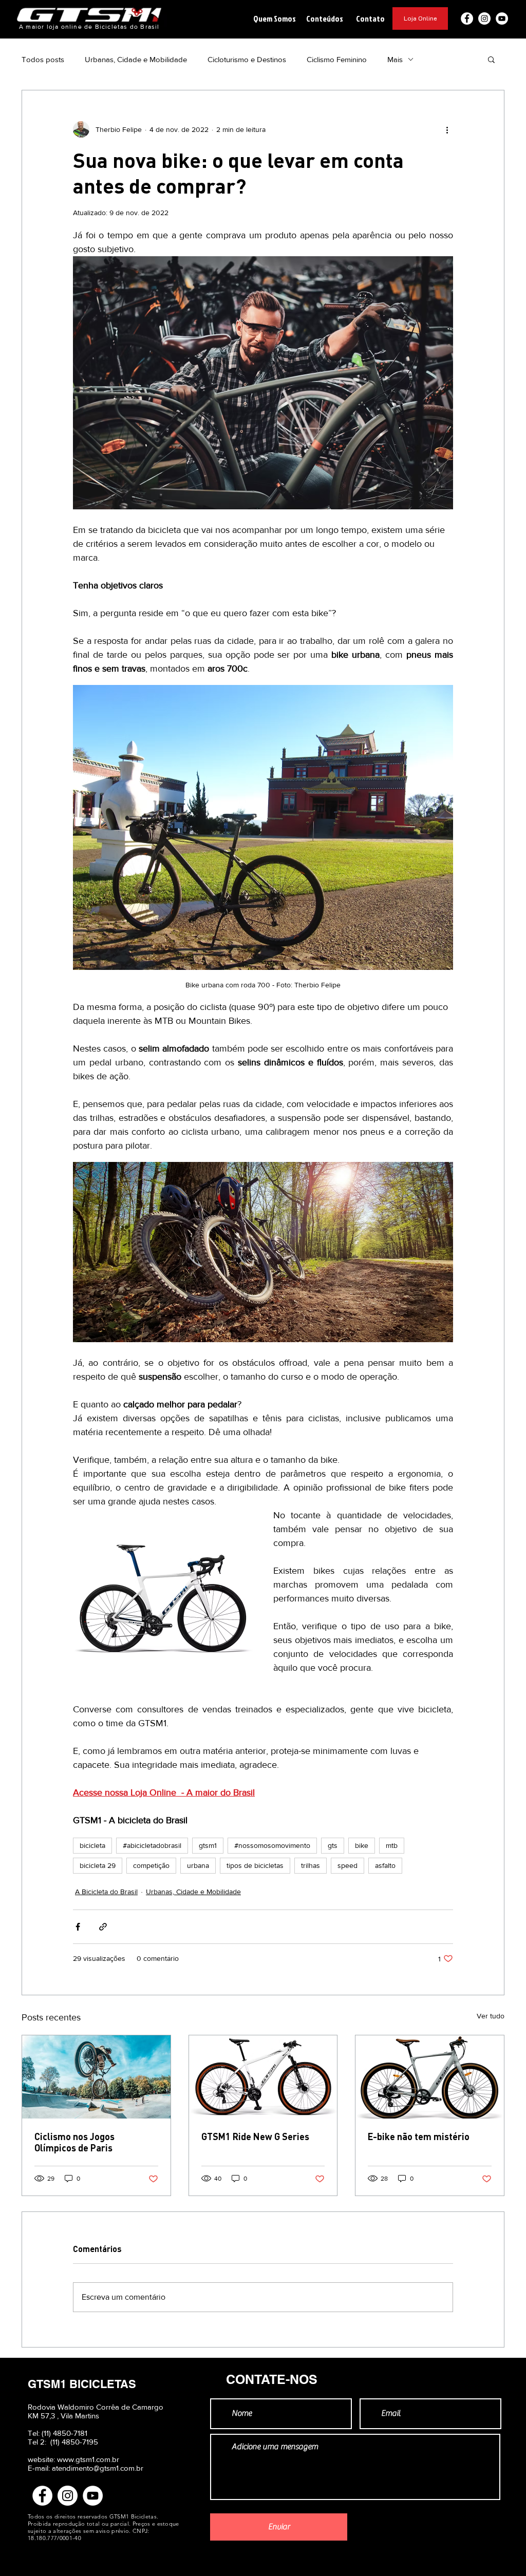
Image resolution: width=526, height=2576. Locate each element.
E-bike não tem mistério (419, 2136)
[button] (274, 18)
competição (151, 1865)
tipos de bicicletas (255, 1865)
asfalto (385, 1865)
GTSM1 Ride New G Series (255, 2136)
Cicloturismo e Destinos (247, 59)
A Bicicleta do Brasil (106, 1892)
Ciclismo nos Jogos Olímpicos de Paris (74, 2142)
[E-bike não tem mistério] (430, 2077)
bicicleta (92, 1845)
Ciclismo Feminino (337, 59)
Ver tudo (491, 2016)
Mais (395, 59)
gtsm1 (208, 1845)
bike (362, 1845)
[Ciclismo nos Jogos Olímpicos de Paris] (96, 2077)
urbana (198, 1865)
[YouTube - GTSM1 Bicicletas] (502, 18)
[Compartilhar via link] (103, 1927)
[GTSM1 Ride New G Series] (263, 2077)
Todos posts (43, 59)
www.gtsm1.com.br (88, 2459)
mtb (392, 1845)
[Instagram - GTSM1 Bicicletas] (484, 18)
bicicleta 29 (98, 1865)
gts (333, 1845)
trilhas (311, 1865)
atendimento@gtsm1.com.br (98, 2468)
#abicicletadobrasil (152, 1845)
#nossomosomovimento (272, 1845)
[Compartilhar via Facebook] (78, 1927)
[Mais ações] (447, 129)
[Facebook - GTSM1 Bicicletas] (467, 18)
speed (347, 1865)
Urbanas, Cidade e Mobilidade (136, 59)
